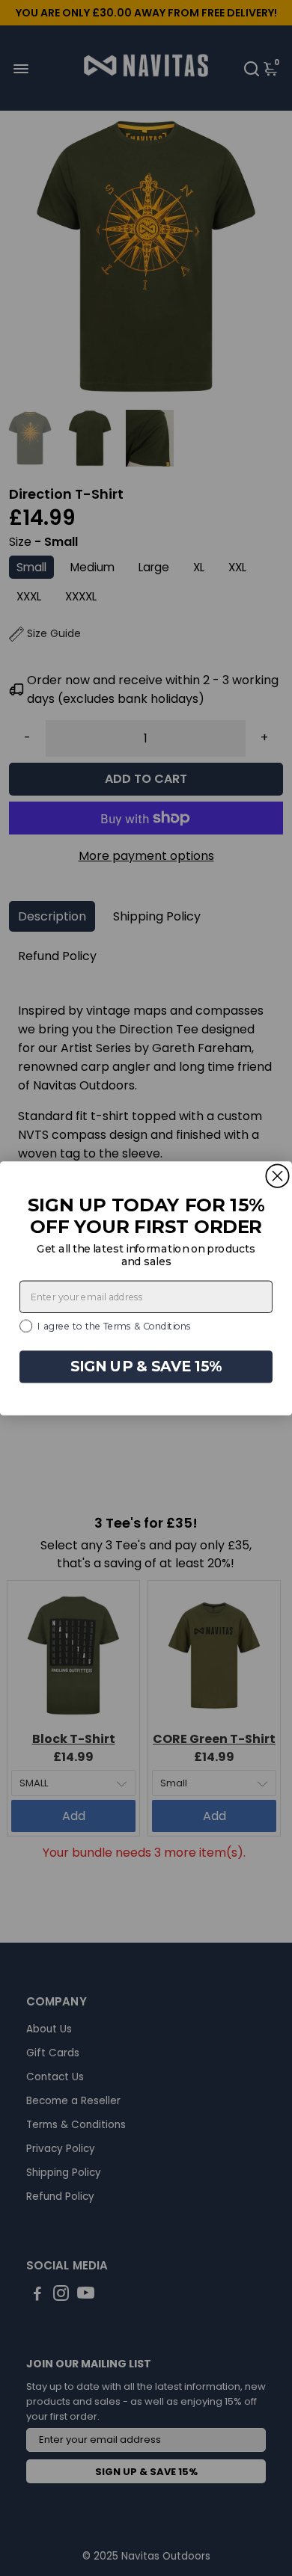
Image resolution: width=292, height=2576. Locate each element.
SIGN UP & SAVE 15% (146, 1366)
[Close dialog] (277, 1175)
